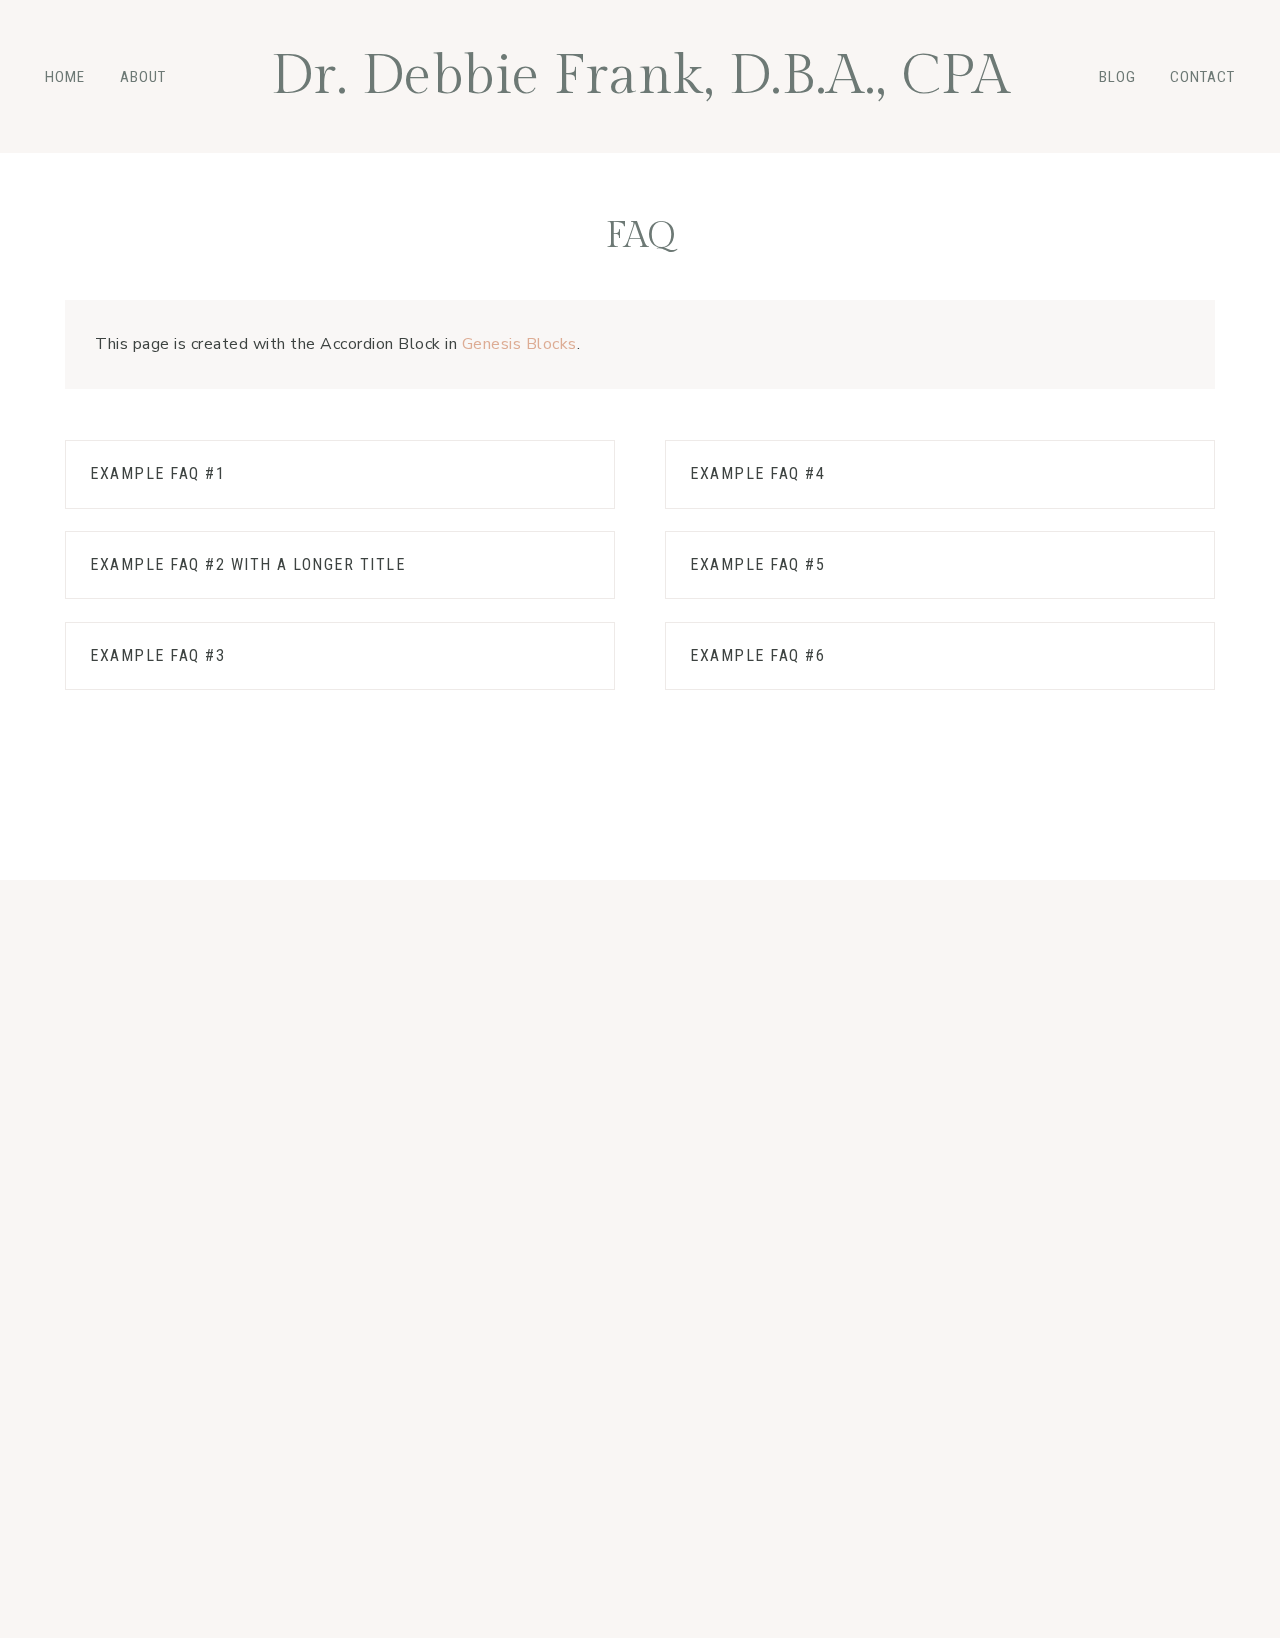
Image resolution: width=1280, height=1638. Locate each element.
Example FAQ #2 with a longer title (247, 564)
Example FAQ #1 (157, 473)
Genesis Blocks (519, 344)
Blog (1117, 77)
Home (65, 77)
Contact (1202, 77)
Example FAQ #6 (757, 655)
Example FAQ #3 (157, 655)
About (143, 77)
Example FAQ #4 (757, 473)
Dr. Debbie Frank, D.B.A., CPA (640, 76)
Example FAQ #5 (757, 564)
